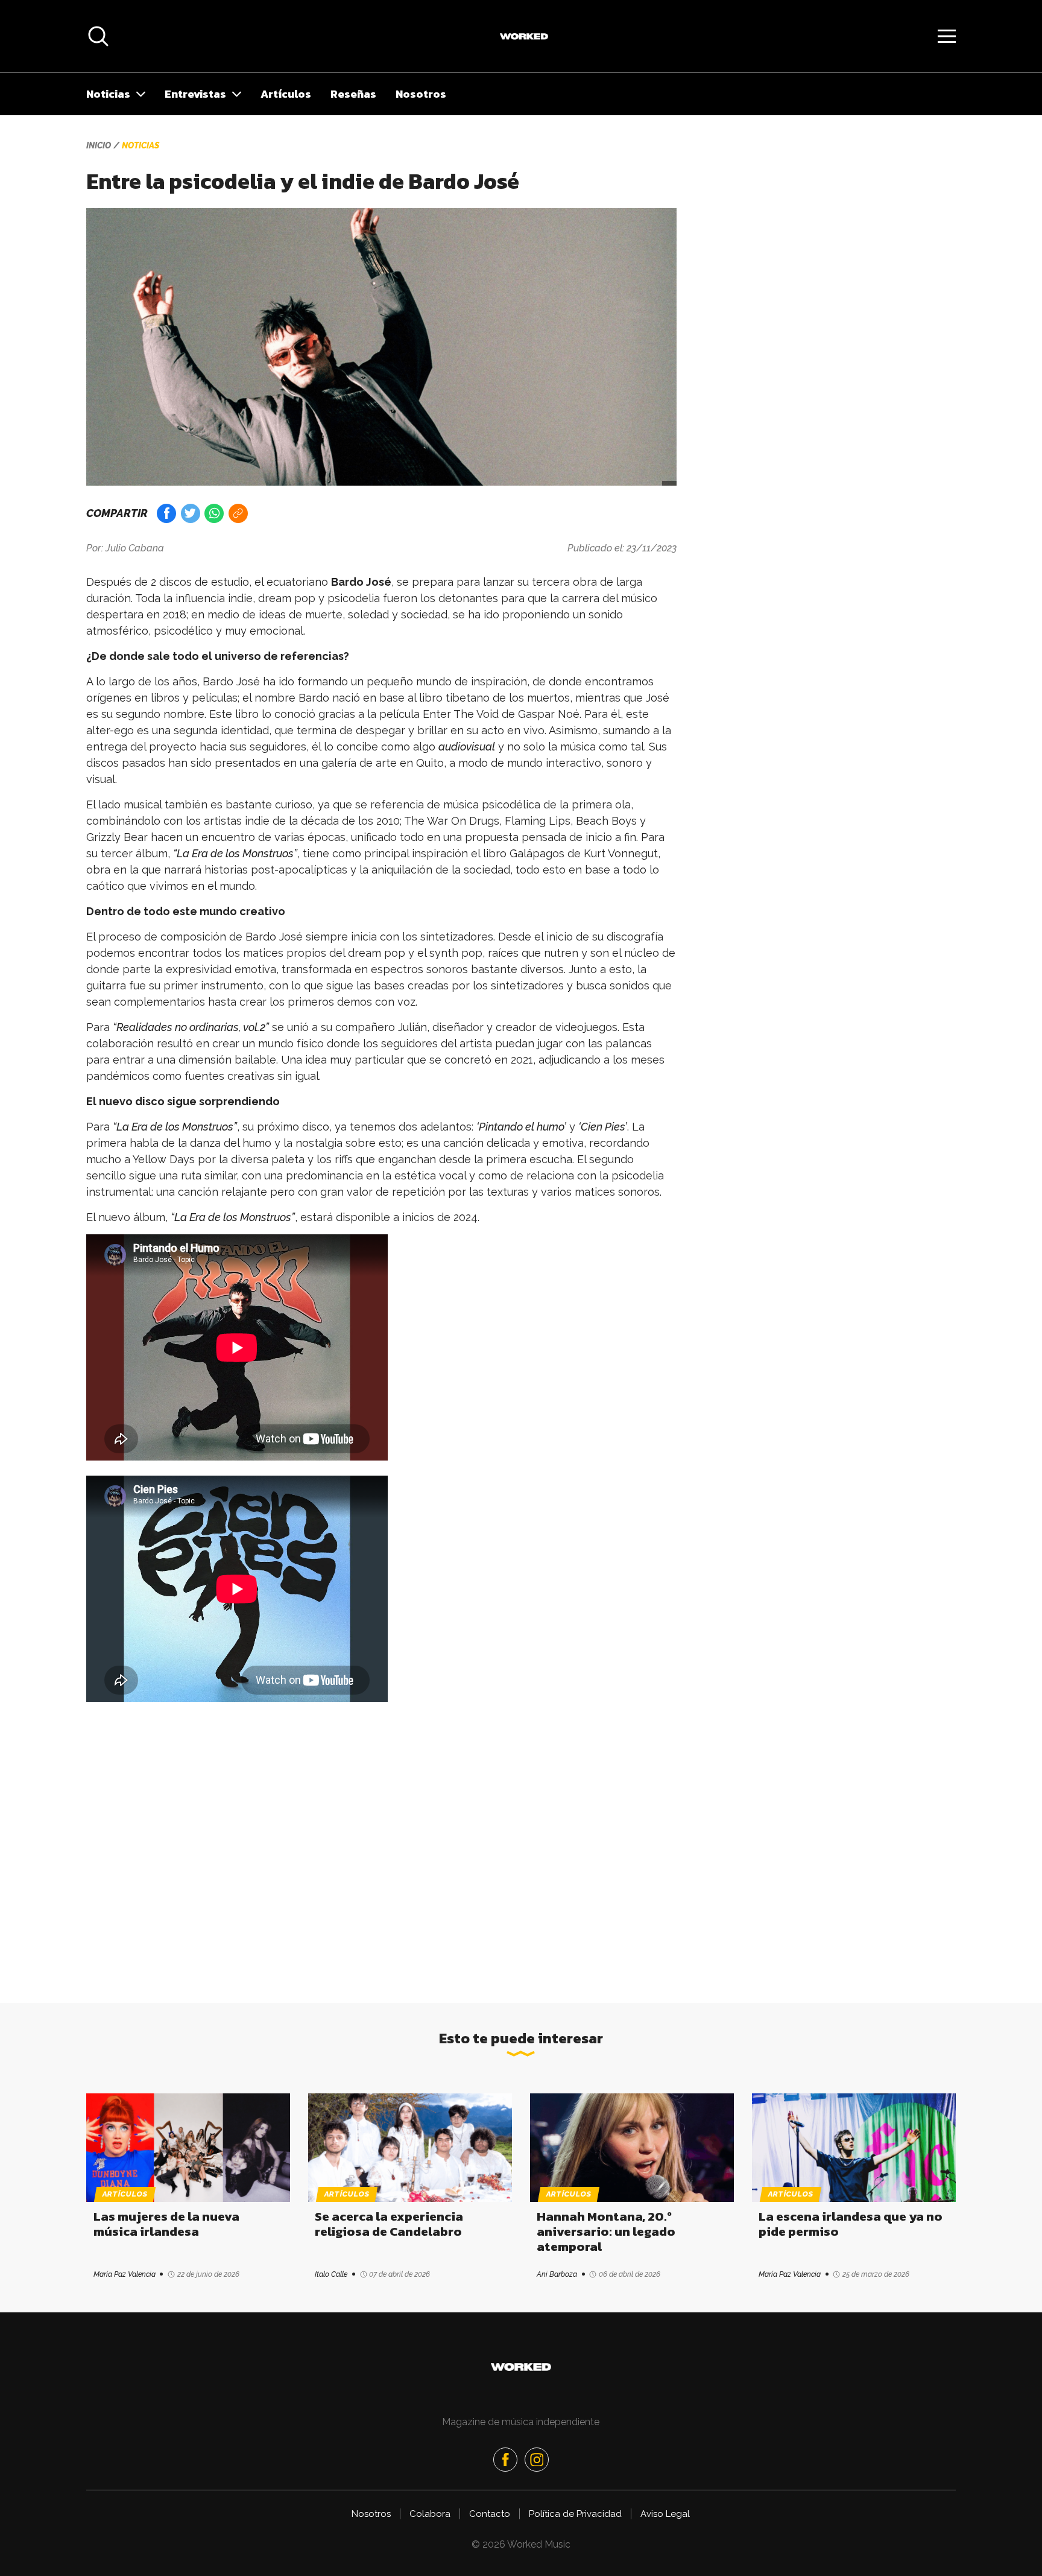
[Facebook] (505, 2460)
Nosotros (421, 94)
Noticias (108, 94)
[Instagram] (537, 2460)
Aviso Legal (665, 2514)
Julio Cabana (135, 548)
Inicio (99, 145)
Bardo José (361, 582)
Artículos (286, 94)
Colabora (430, 2514)
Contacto (490, 2514)
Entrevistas (195, 94)
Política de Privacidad (575, 2514)
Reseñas (353, 94)
